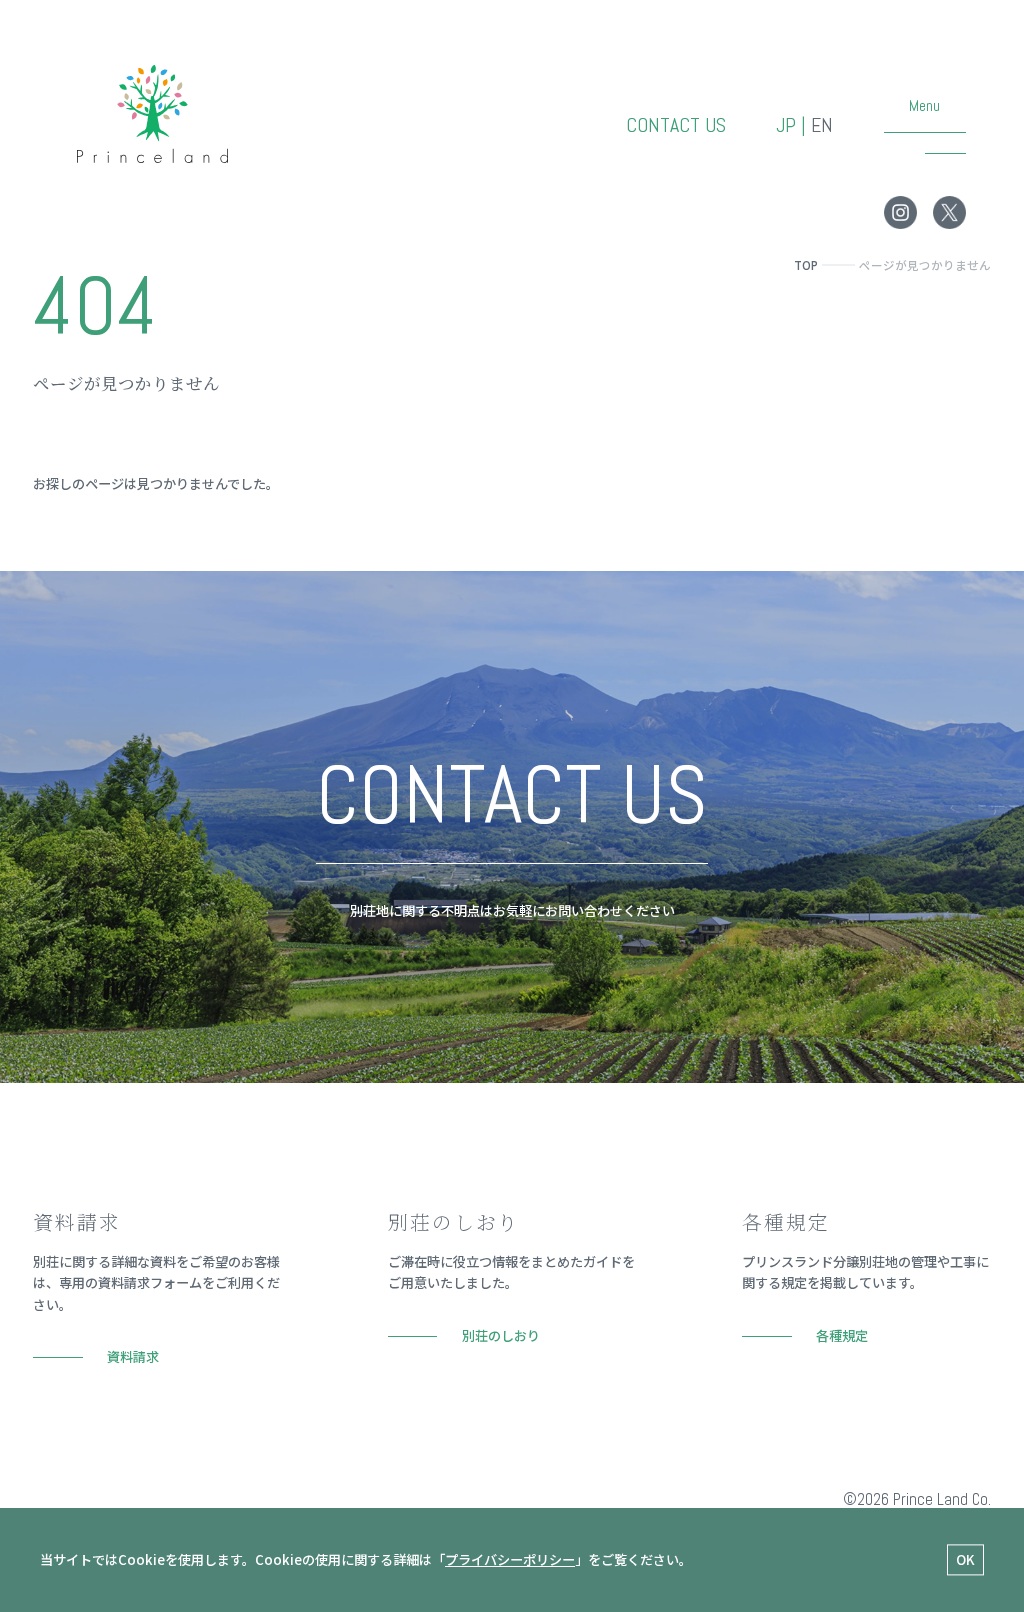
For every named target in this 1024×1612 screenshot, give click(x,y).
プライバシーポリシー (510, 1559)
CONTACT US (676, 126)
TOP (806, 265)
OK (965, 1560)
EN (822, 126)
